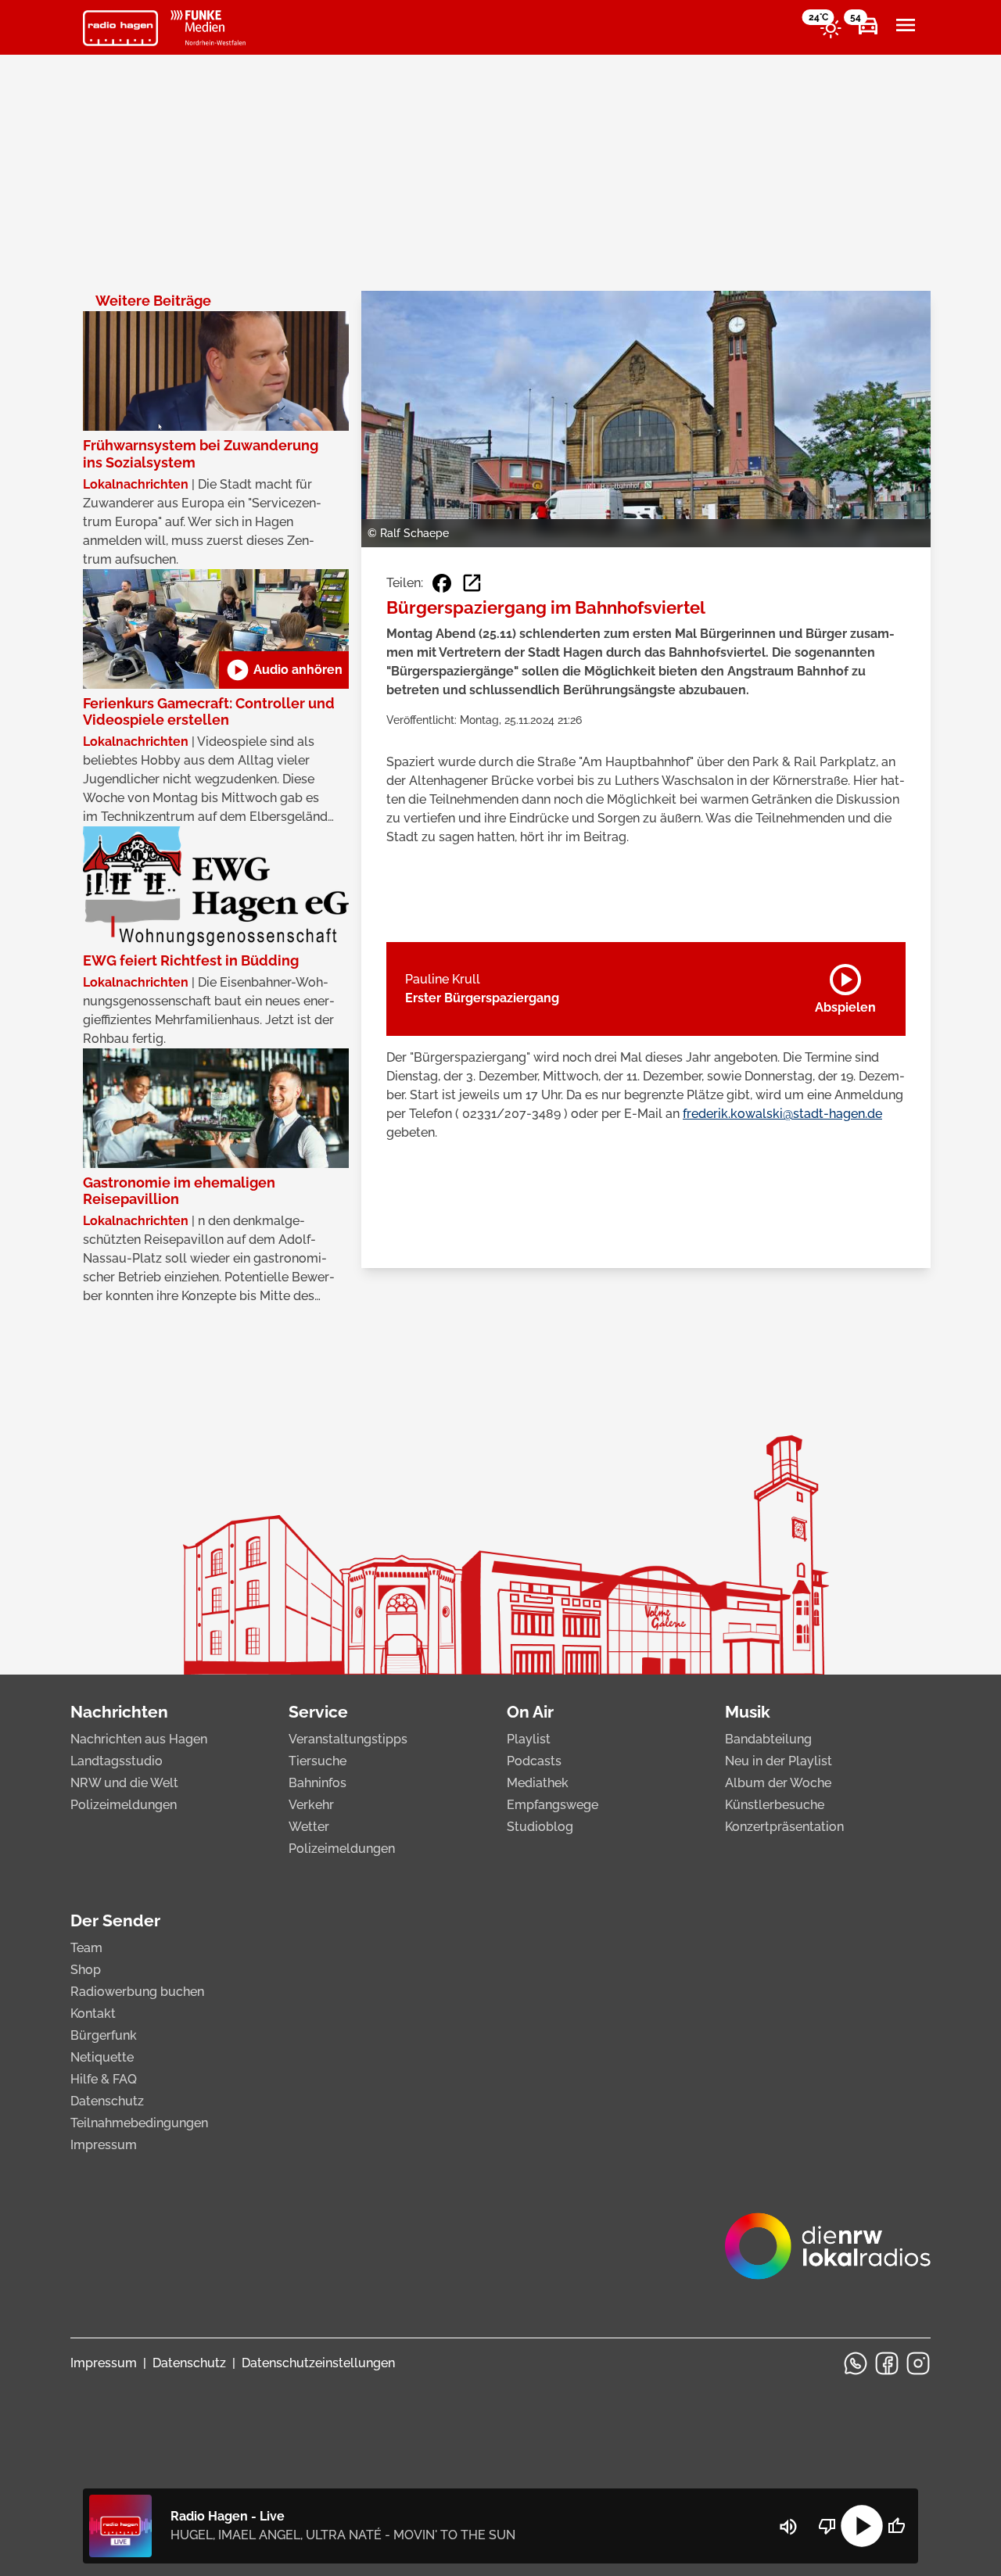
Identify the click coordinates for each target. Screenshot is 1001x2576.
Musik (748, 1712)
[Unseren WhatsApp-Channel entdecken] (856, 2363)
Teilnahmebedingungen (139, 2123)
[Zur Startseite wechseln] (120, 28)
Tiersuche (318, 1761)
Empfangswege (553, 1805)
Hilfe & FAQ (104, 2079)
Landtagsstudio (117, 1761)
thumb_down (827, 2526)
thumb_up (896, 2526)
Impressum (104, 2145)
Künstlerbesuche (775, 1805)
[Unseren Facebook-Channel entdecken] (887, 2363)
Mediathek (538, 1783)
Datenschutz (107, 2101)
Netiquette (102, 2057)
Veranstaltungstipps (348, 1739)
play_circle (862, 2526)
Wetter (309, 1827)
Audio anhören (284, 670)
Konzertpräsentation (784, 1827)
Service (318, 1712)
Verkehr (311, 1805)
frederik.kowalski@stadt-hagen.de (782, 1114)
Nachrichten (119, 1712)
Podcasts (534, 1761)
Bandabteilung (768, 1739)
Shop (86, 1970)
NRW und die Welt (124, 1783)
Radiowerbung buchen (137, 1992)
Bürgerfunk (104, 2035)
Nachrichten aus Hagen (139, 1739)
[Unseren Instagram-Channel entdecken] (918, 2363)
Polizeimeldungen (124, 1805)
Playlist (529, 1739)
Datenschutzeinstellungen (318, 2363)
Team (86, 1948)
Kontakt (93, 2014)
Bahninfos (318, 1783)
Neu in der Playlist (779, 1761)
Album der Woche (778, 1783)
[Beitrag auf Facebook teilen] (442, 583)
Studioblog (540, 1827)
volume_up (788, 2527)
